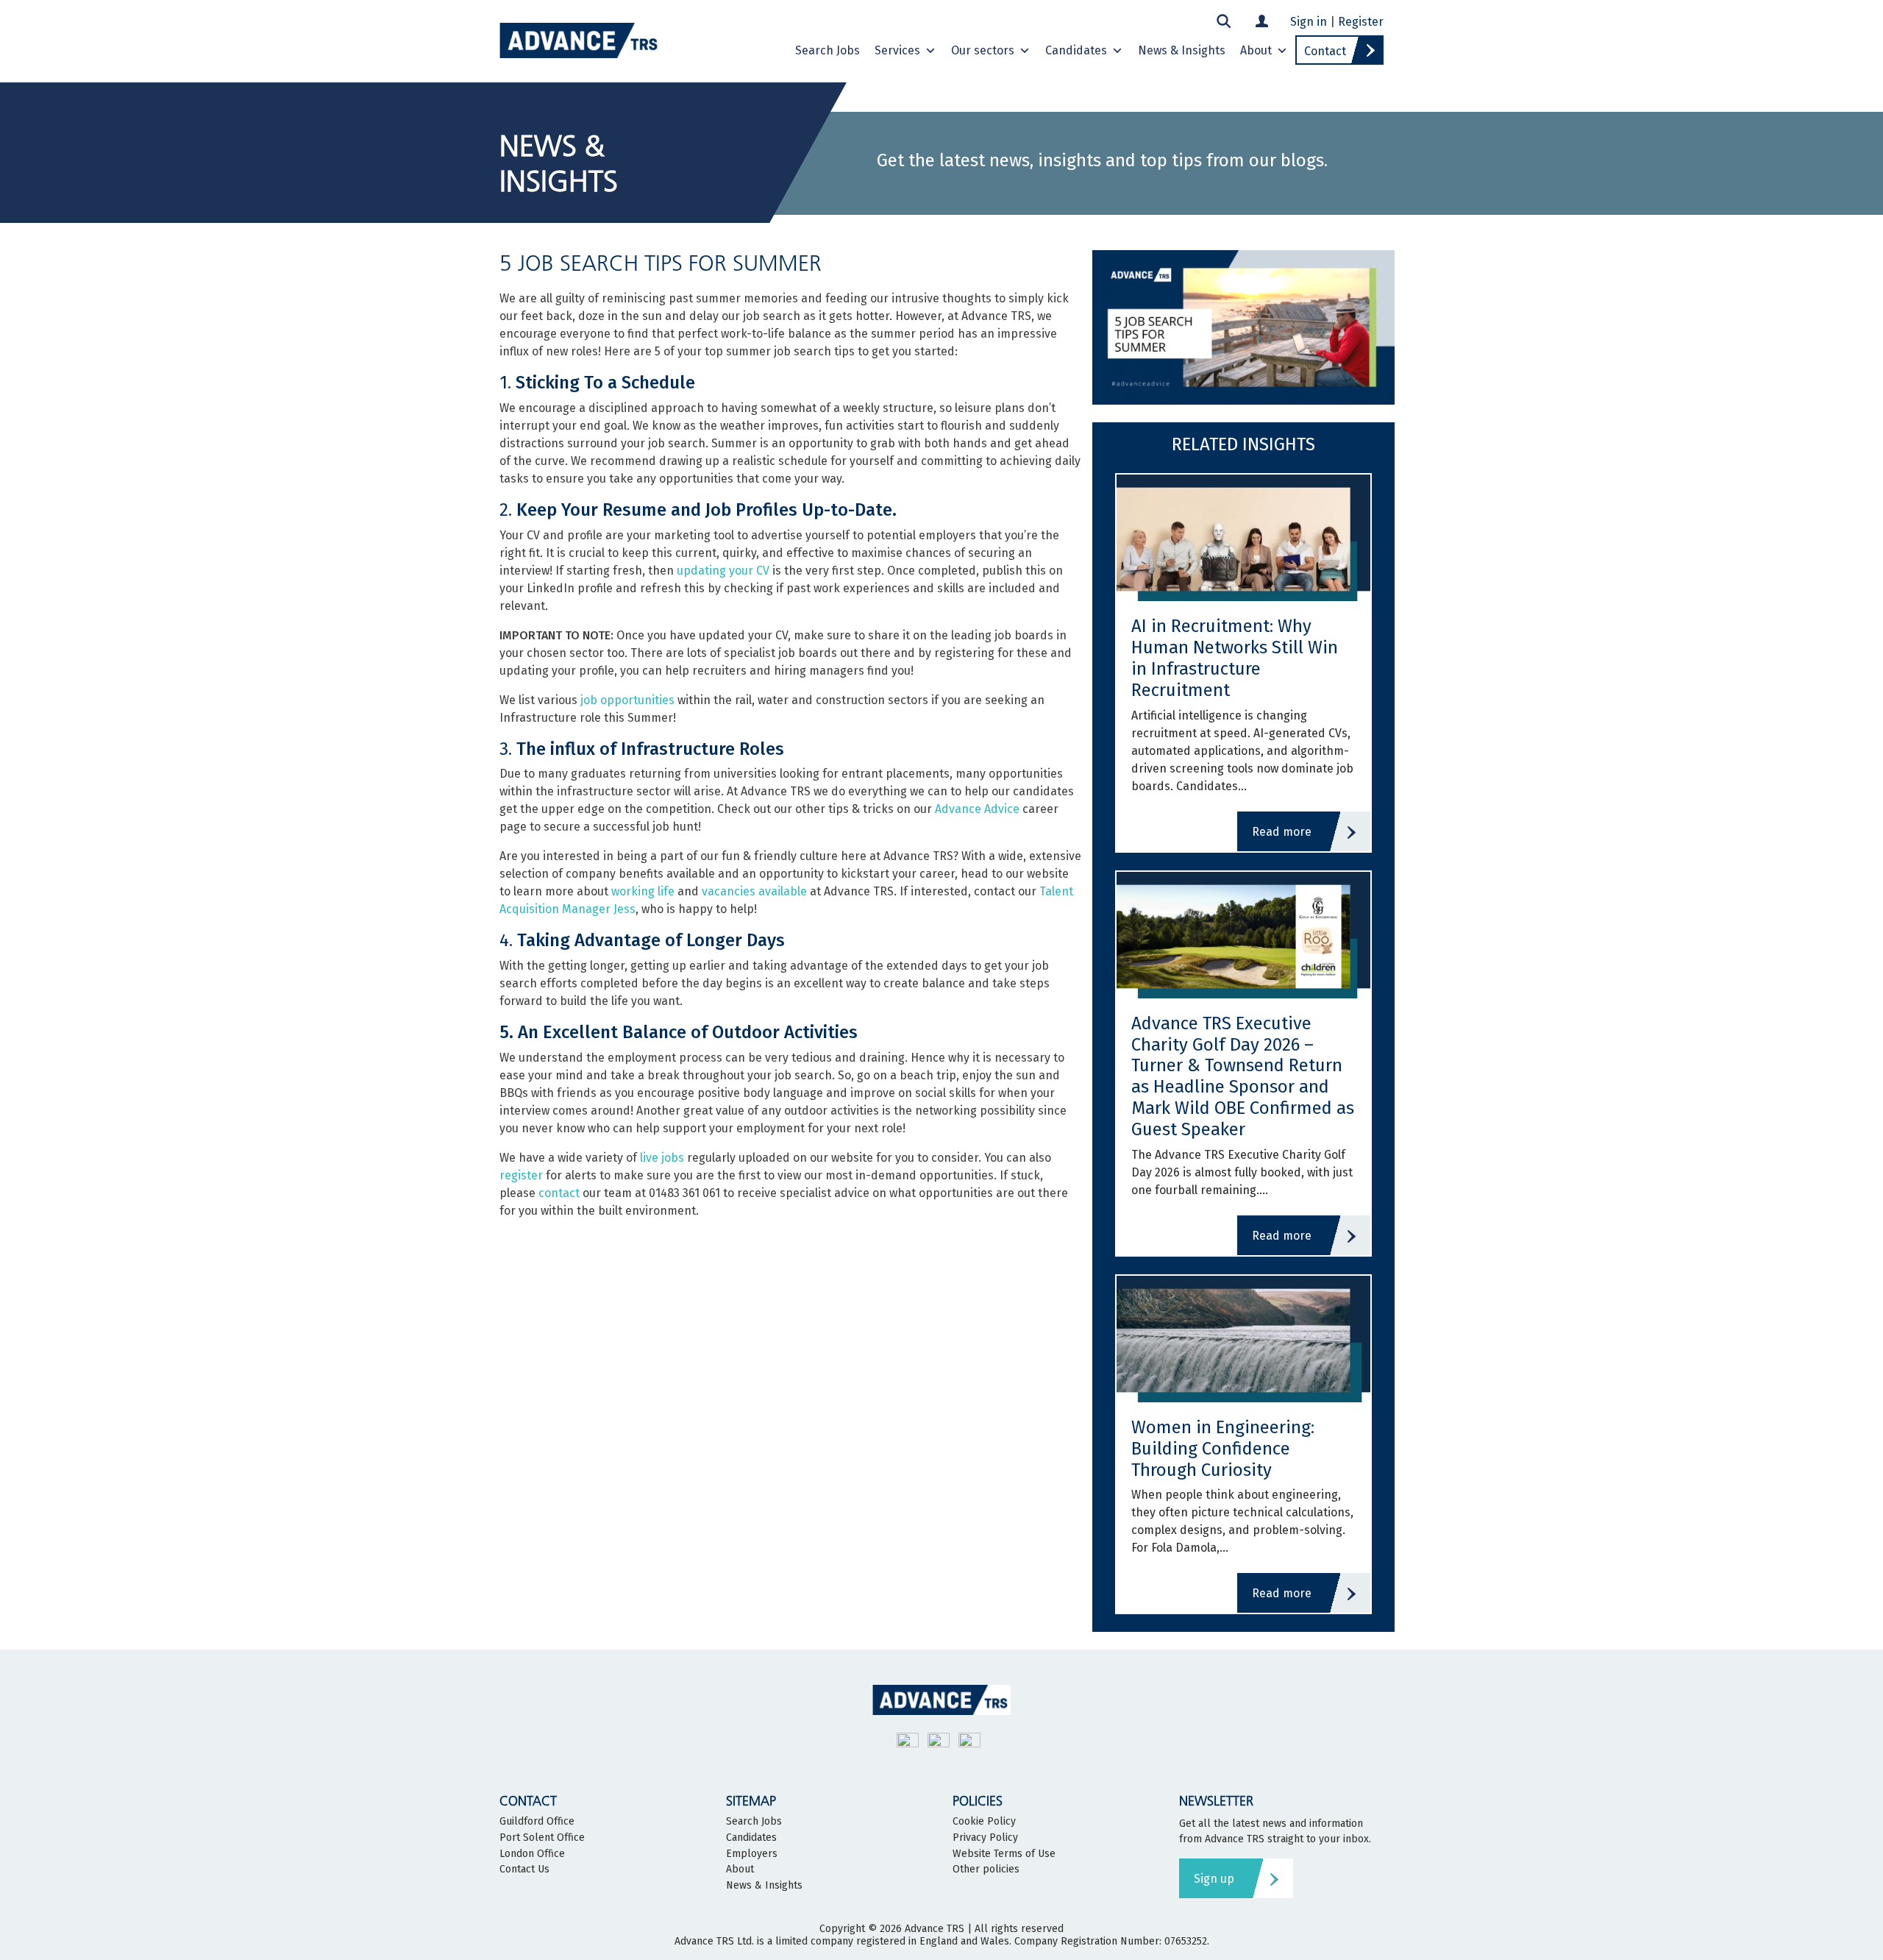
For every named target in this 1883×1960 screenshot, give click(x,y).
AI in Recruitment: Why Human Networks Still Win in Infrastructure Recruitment (1235, 658)
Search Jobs (827, 50)
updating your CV (723, 571)
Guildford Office (537, 1822)
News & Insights (1182, 50)
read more (1282, 832)
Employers (752, 1854)
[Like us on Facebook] (939, 1743)
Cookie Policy (984, 1822)
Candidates (1076, 50)
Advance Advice (977, 809)
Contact (1325, 51)
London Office (532, 1854)
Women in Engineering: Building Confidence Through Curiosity (1223, 1449)
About (1256, 50)
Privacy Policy (985, 1838)
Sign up (1214, 1879)
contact (559, 1193)
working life (643, 891)
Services (897, 50)
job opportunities (627, 700)
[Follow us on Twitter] (908, 1743)
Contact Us (524, 1870)
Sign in (1309, 22)
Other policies (986, 1870)
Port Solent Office (542, 1838)
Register (1361, 22)
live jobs (662, 1158)
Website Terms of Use (1004, 1854)
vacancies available (754, 891)
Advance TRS (935, 1929)
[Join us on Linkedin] (969, 1743)
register (521, 1175)
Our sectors (983, 50)
